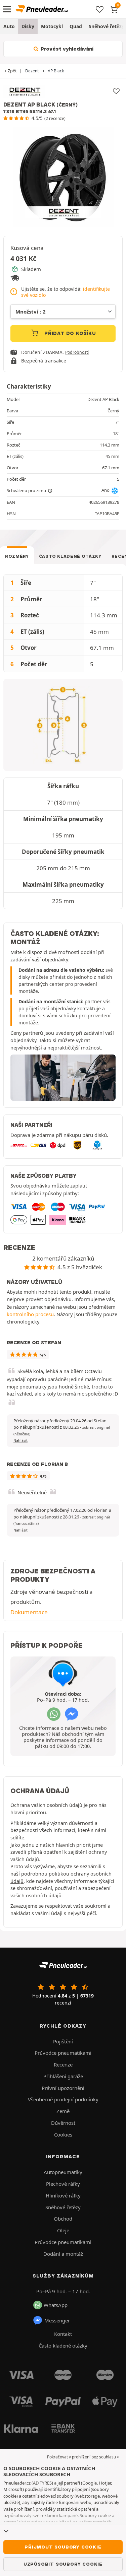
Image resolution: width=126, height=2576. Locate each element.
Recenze (63, 2064)
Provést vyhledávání (66, 49)
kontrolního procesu (30, 1314)
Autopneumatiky (63, 2172)
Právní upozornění (63, 2088)
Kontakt (63, 2334)
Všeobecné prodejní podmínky (63, 2099)
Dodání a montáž (63, 2254)
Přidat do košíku (69, 333)
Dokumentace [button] (29, 1612)
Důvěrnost (63, 2123)
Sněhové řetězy (63, 2207)
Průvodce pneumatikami (63, 2053)
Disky (28, 26)
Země (63, 2111)
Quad (76, 26)
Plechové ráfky (63, 2184)
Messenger (57, 2320)
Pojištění (63, 2041)
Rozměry (17, 556)
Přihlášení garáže (63, 2076)
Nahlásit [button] (20, 1440)
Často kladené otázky (70, 556)
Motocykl (52, 26)
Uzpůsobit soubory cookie (63, 2564)
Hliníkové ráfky (63, 2195)
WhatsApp (56, 2305)
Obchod (63, 2219)
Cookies (63, 2134)
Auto (9, 26)
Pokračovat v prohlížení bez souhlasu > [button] (83, 2457)
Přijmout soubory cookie (63, 2547)
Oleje (63, 2230)
